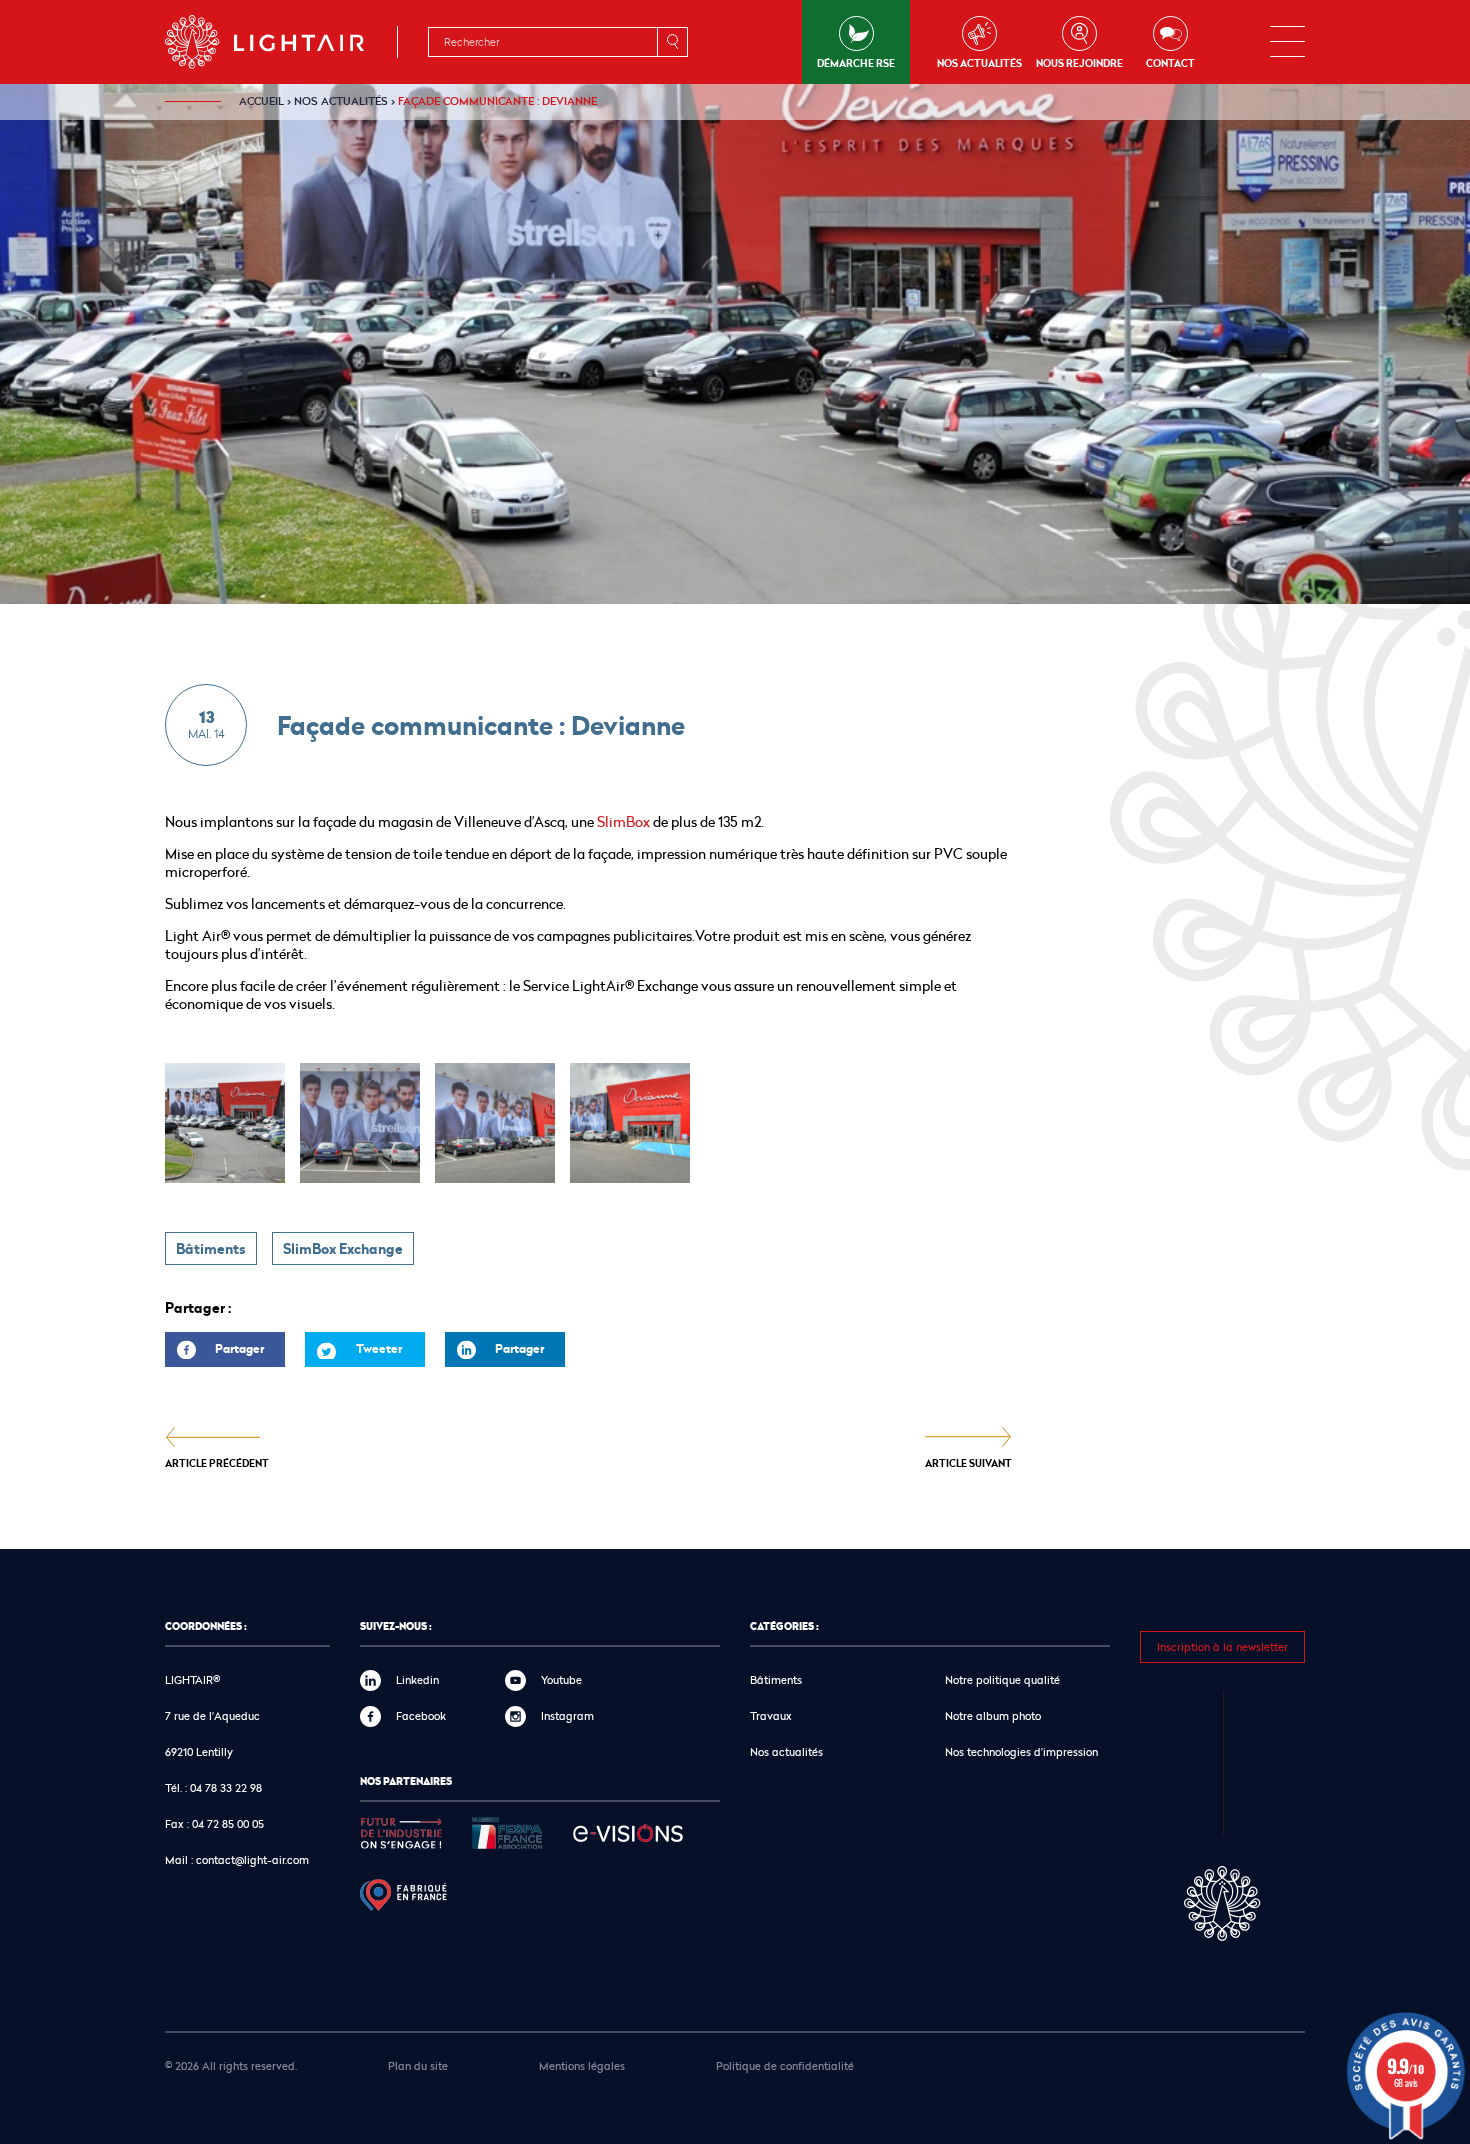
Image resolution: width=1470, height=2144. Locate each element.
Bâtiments (211, 1249)
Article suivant (968, 1462)
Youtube (561, 1679)
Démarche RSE (856, 63)
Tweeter (379, 1348)
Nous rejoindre (1079, 63)
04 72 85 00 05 (228, 1823)
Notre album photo (993, 1715)
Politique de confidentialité (785, 2065)
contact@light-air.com (252, 1859)
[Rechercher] (672, 42)
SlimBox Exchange (343, 1249)
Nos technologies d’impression (1021, 1751)
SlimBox (623, 821)
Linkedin (417, 1679)
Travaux (771, 1715)
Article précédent (217, 1462)
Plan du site (418, 2065)
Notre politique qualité (1002, 1679)
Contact (1170, 63)
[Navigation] (1287, 42)
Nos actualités (979, 63)
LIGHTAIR (281, 42)
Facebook (421, 1715)
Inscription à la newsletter (1222, 1646)
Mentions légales (582, 2065)
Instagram (567, 1715)
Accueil (261, 101)
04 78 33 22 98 (226, 1787)
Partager (214, 1353)
